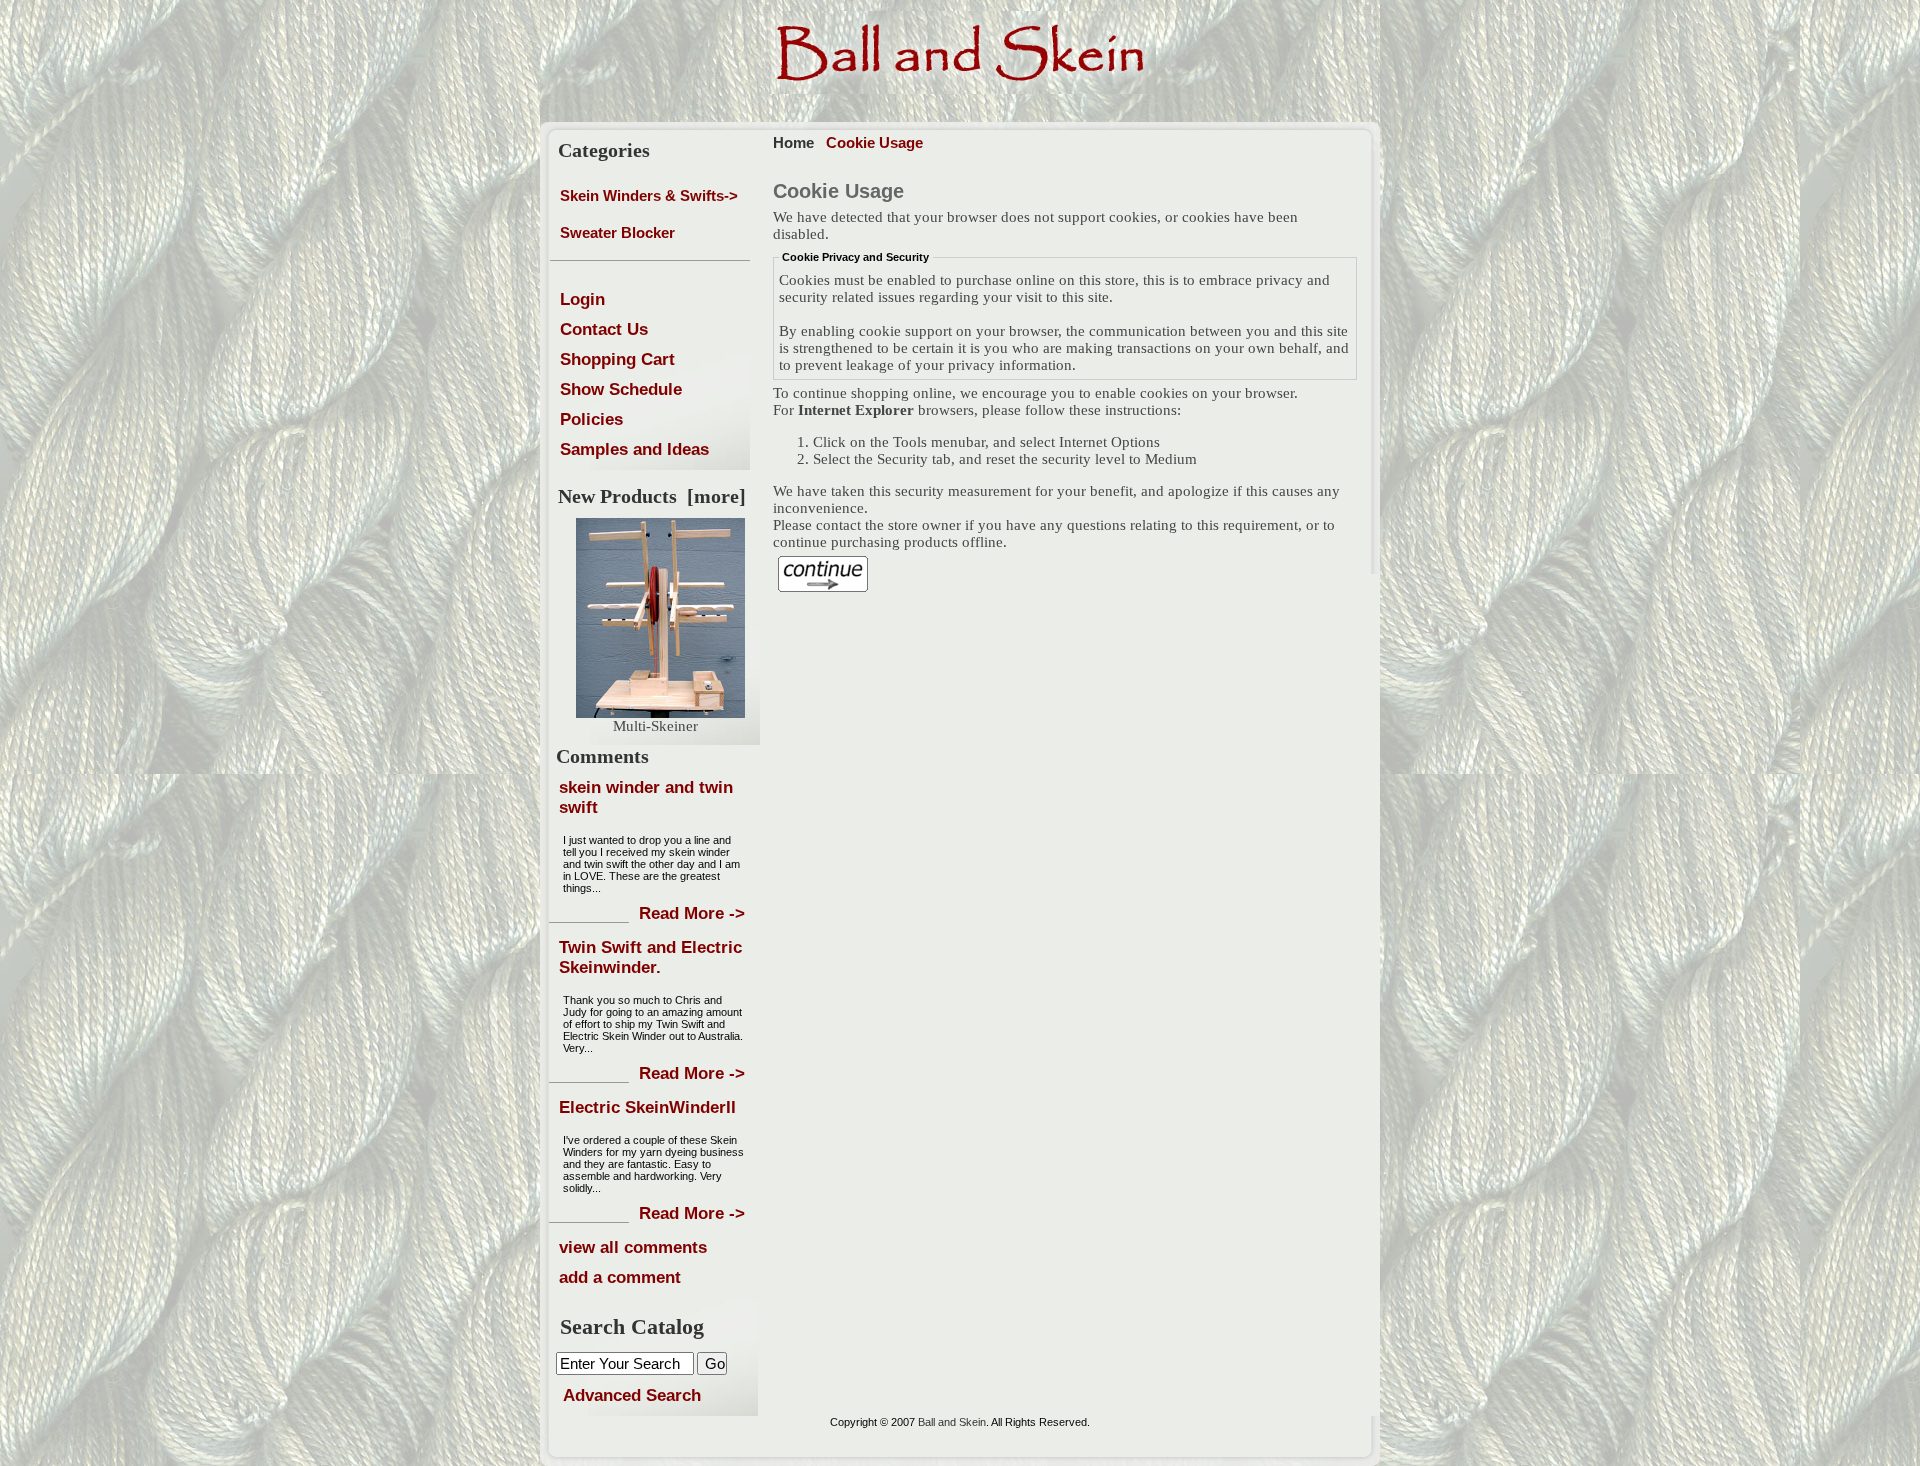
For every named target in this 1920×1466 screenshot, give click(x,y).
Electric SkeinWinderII (647, 1107)
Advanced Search (632, 1395)
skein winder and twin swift (646, 797)
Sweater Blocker (617, 232)
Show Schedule (621, 389)
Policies (591, 419)
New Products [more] (652, 496)
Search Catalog (632, 1326)
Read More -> (692, 913)
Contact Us (604, 329)
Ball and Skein (952, 1422)
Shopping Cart (617, 359)
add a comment (620, 1277)
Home (793, 142)
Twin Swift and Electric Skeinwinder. (650, 957)
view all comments (633, 1247)
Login (582, 299)
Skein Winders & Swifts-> (649, 195)
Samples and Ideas (634, 449)
